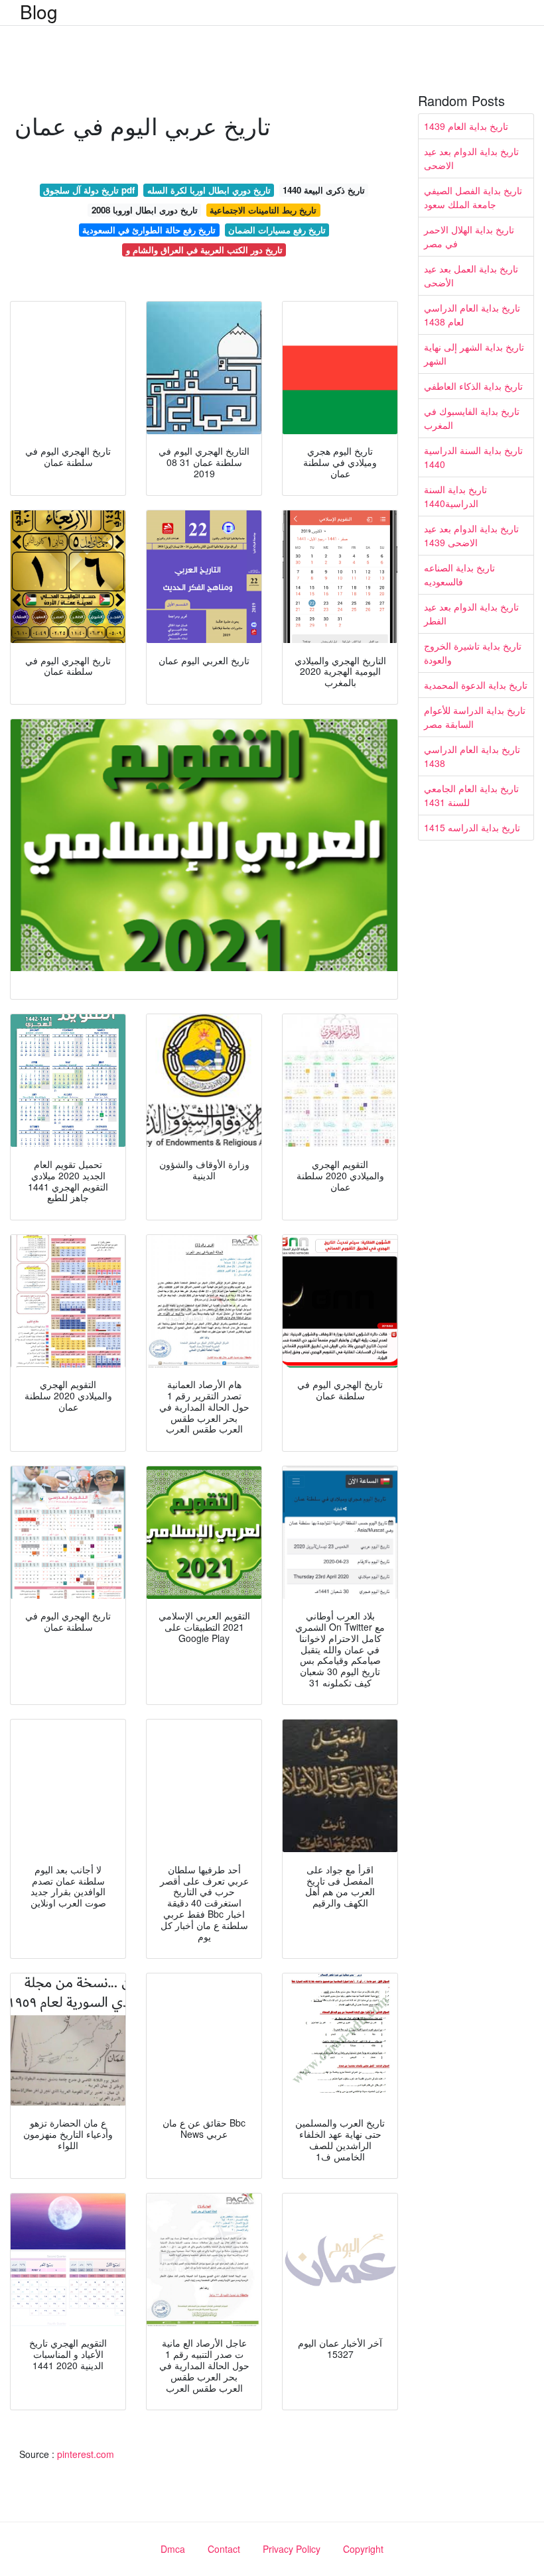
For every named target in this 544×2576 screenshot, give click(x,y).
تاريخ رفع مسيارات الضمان (277, 230)
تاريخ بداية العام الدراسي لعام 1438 (472, 315)
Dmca (173, 2549)
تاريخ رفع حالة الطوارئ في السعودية (149, 230)
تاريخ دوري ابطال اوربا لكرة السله (209, 190)
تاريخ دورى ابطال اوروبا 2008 (145, 210)
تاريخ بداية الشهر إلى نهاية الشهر (474, 354)
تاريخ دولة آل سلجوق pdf (89, 190)
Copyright (363, 2549)
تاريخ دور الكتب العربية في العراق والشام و (204, 250)
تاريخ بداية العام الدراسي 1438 (472, 756)
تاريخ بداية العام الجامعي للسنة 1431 (471, 795)
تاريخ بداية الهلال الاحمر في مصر (469, 236)
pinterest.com (86, 2454)
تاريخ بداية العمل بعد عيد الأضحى (471, 275)
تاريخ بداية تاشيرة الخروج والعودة (473, 653)
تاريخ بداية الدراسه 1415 (472, 827)
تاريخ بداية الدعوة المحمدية (476, 685)
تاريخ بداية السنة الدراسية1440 (455, 496)
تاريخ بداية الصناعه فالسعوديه (459, 574)
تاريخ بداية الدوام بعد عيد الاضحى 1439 (471, 535)
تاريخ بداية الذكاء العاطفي (473, 386)
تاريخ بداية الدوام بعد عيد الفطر (471, 614)
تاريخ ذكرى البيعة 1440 (324, 190)
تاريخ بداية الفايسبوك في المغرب (472, 418)
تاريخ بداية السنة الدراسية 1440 (473, 457)
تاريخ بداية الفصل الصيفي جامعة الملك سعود (473, 197)
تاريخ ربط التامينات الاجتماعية (263, 210)
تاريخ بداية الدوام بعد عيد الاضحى (471, 158)
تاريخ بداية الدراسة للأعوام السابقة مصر (475, 717)
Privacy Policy (292, 2549)
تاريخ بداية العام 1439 (466, 126)
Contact (224, 2549)
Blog (39, 11)
